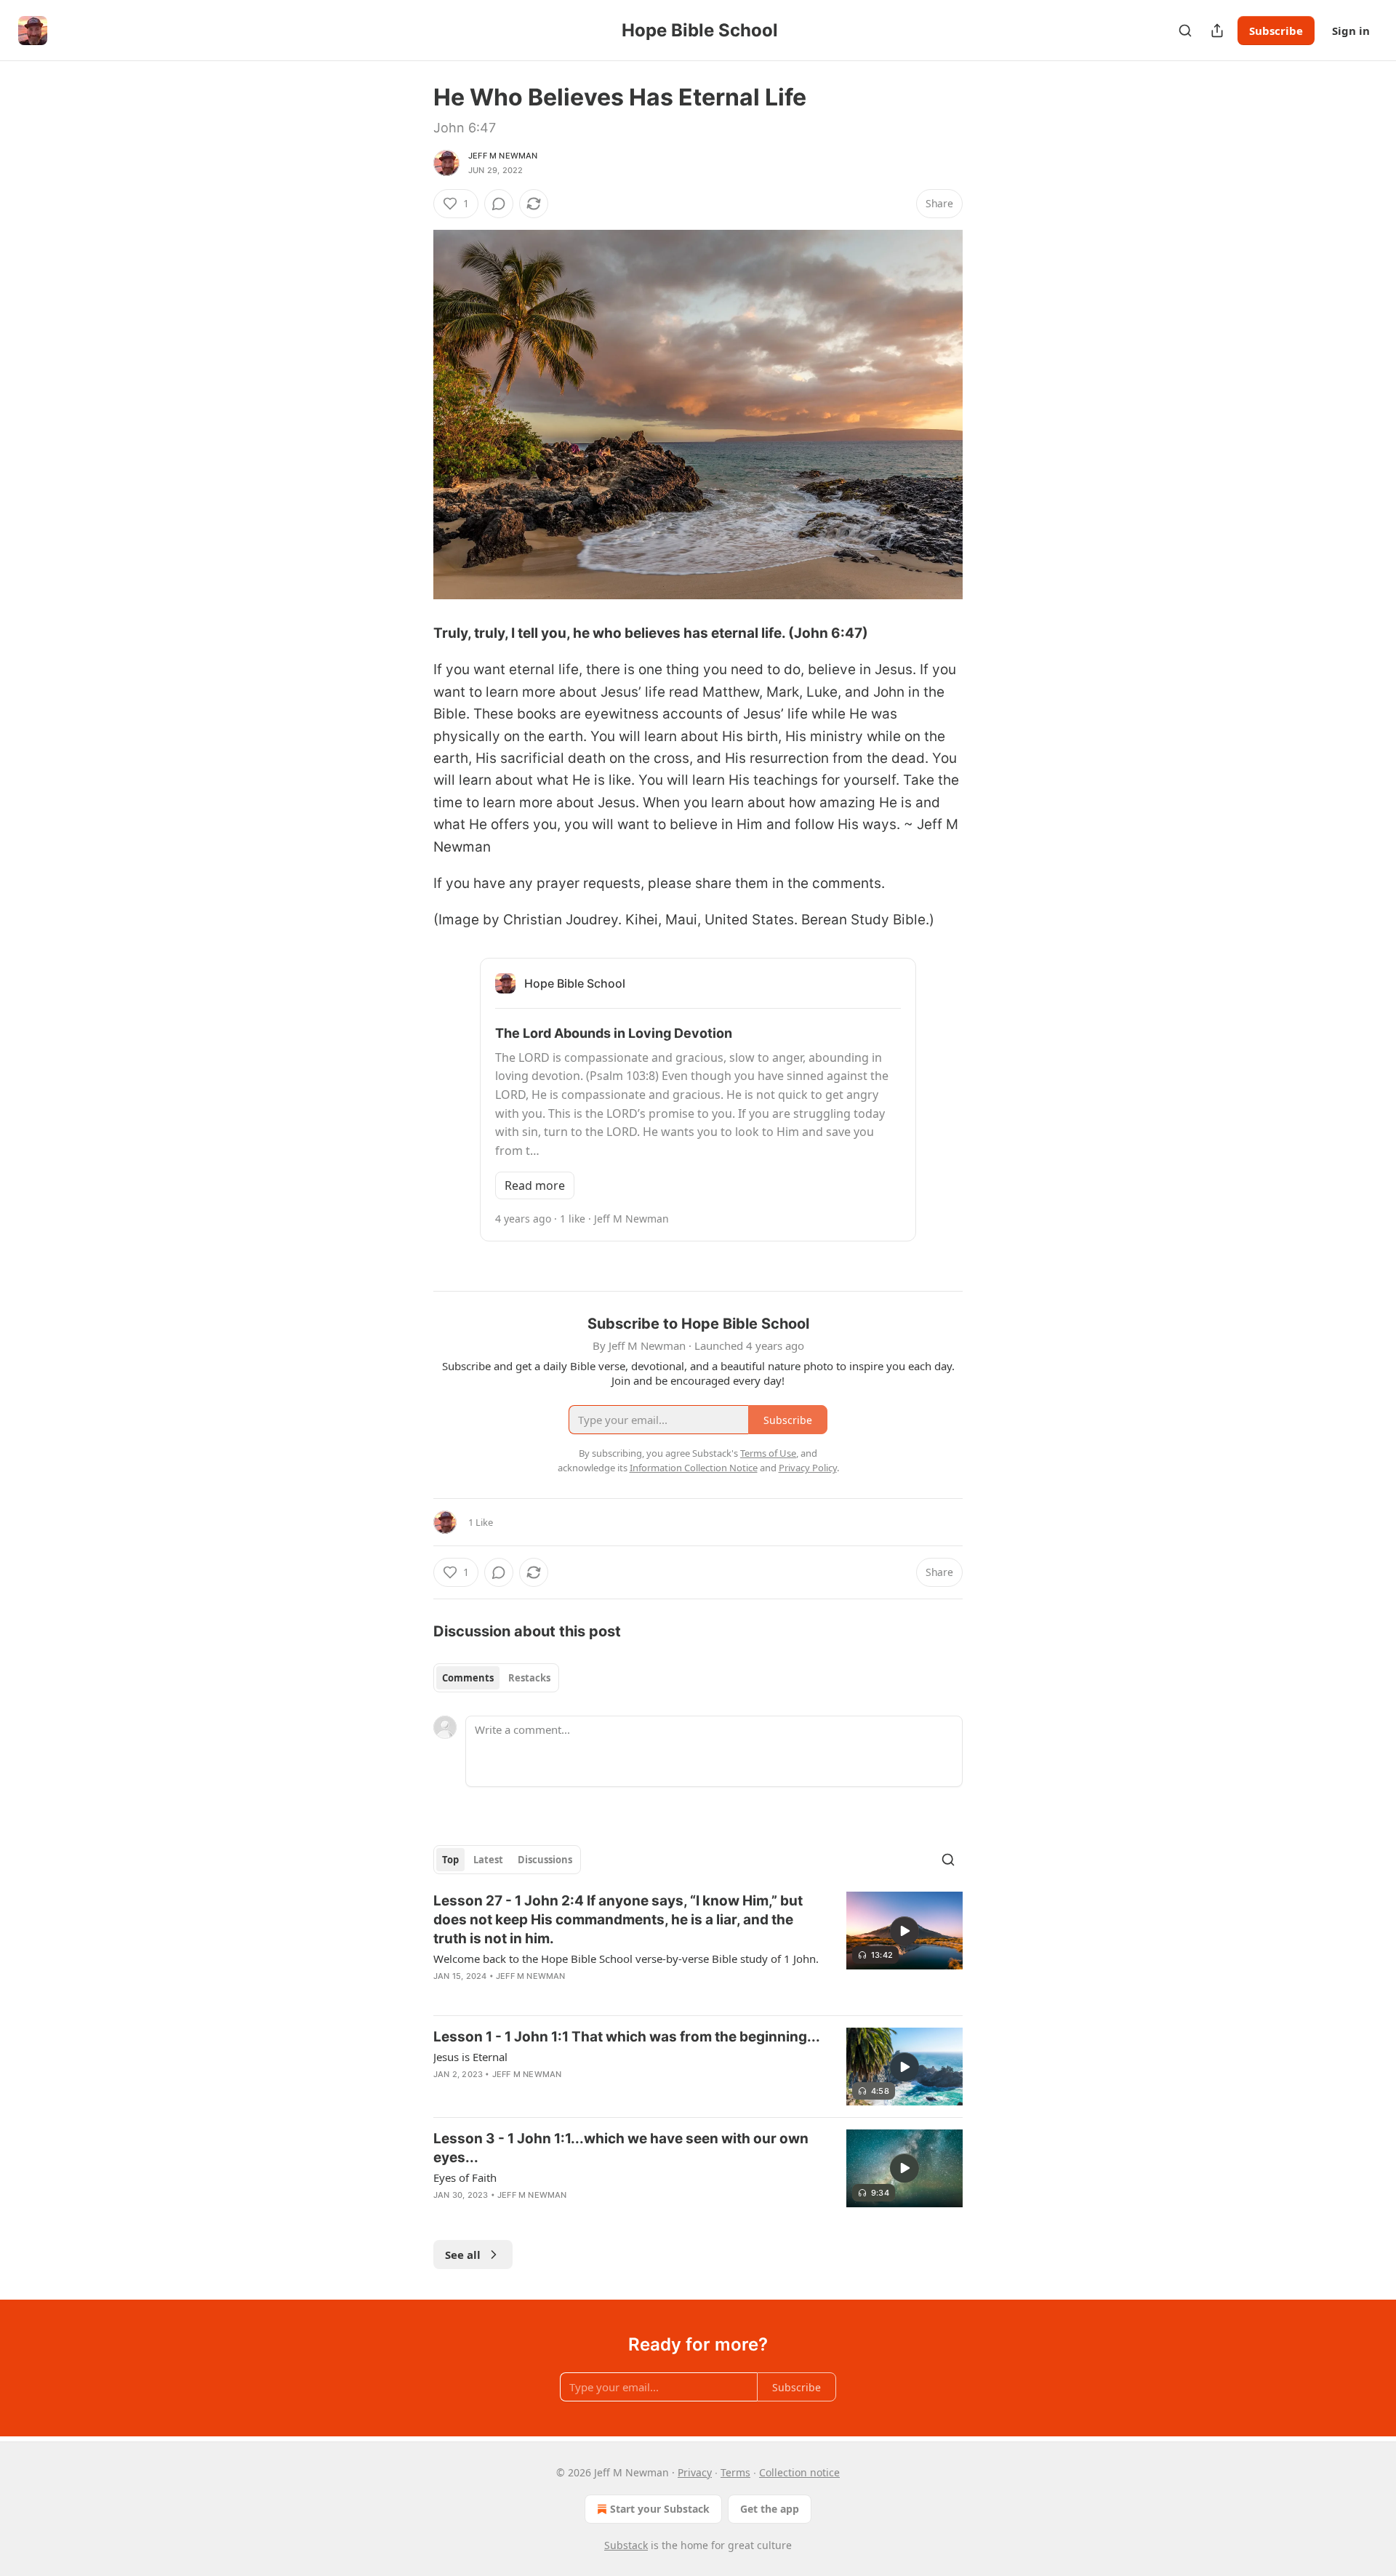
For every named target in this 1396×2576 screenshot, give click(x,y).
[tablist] (496, 1678)
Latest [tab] (488, 1860)
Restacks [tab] (529, 1678)
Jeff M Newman (503, 156)
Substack (626, 2545)
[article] (698, 1948)
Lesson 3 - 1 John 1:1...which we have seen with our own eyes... (621, 2148)
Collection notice (799, 2472)
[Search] (1185, 31)
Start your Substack (660, 2509)
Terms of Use (768, 1453)
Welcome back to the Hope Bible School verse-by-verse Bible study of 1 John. (626, 1959)
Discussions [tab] (545, 1860)
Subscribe (1276, 31)
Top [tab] (450, 1860)
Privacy (695, 2472)
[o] (904, 1931)
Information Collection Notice (694, 1468)
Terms (735, 2472)
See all (463, 2255)
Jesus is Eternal (470, 2057)
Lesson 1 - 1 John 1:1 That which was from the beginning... (627, 2037)
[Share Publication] (1217, 31)
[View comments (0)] (499, 204)
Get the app (770, 2509)
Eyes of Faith (465, 2177)
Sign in (1351, 31)
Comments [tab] (468, 1678)
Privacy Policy (808, 1468)
